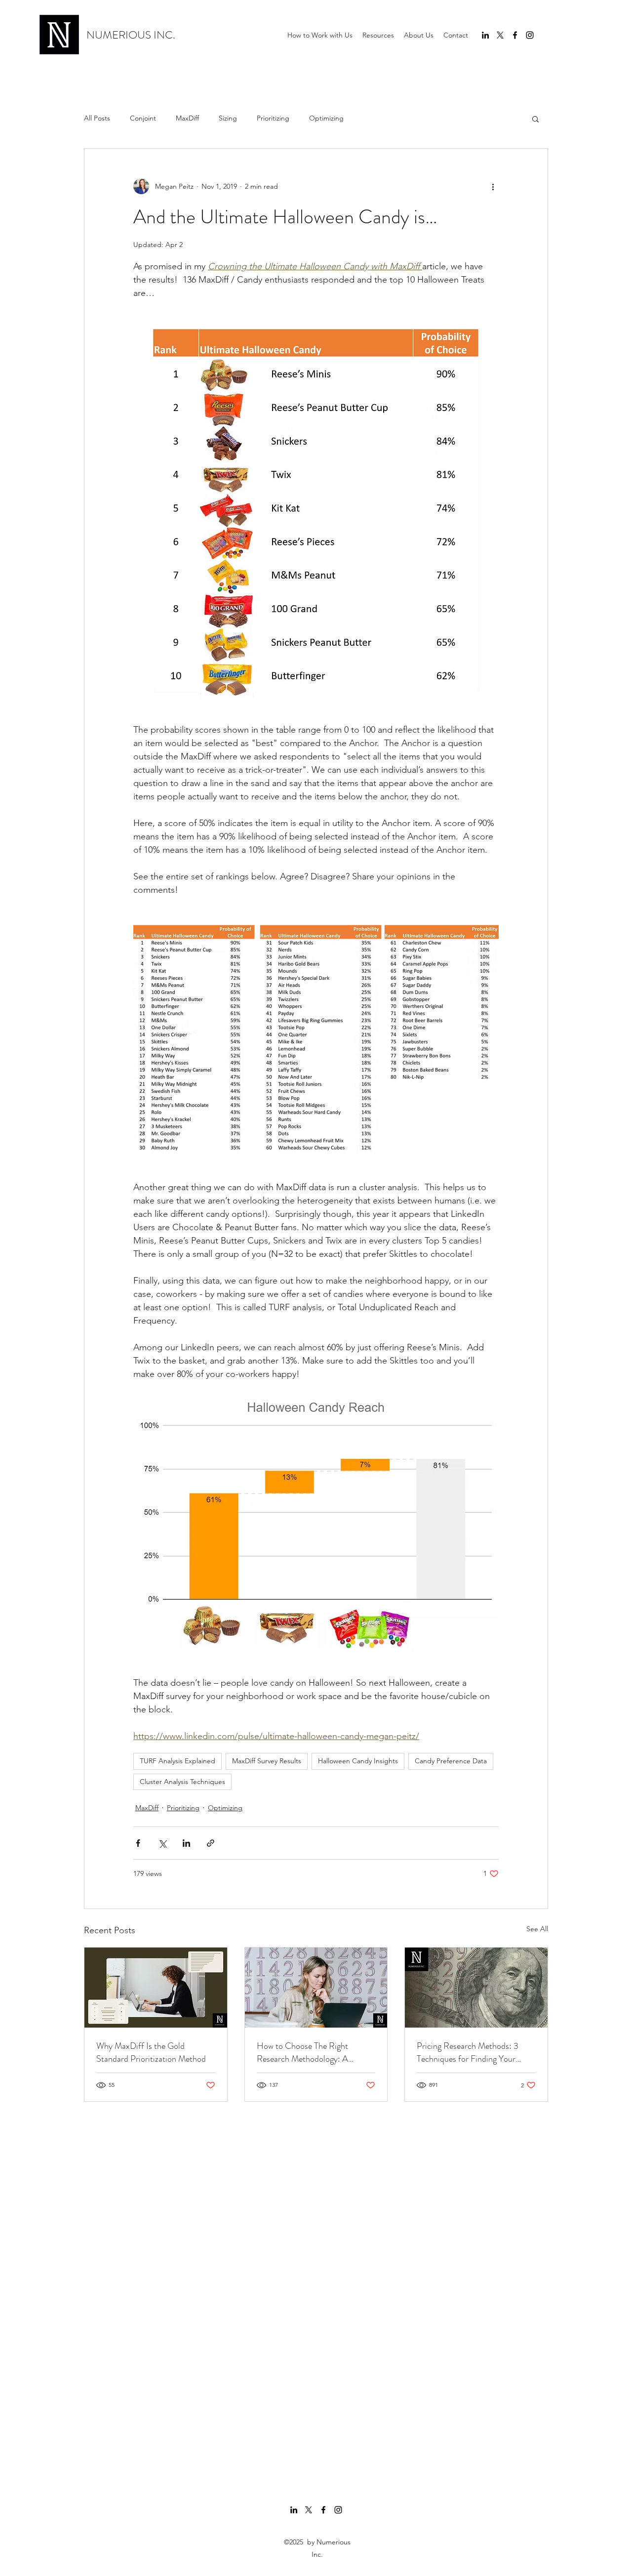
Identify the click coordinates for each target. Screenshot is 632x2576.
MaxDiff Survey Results (267, 1761)
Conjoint (143, 118)
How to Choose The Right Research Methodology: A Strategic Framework (302, 2052)
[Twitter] (500, 35)
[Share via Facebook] (138, 1843)
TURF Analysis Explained (178, 1761)
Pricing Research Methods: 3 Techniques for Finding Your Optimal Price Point (468, 2052)
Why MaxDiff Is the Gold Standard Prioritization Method (151, 2052)
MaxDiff (187, 118)
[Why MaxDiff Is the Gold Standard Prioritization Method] (156, 1988)
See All (537, 1929)
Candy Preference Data (451, 1761)
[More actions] (493, 186)
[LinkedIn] (485, 35)
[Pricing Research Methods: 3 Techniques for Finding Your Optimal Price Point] (476, 1988)
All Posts (97, 118)
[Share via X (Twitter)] (162, 1843)
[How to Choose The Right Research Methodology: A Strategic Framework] (316, 1988)
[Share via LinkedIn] (186, 1843)
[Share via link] (211, 1843)
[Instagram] (530, 35)
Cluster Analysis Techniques (182, 1782)
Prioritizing (273, 118)
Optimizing (326, 118)
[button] (378, 35)
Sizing (228, 118)
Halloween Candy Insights (358, 1761)
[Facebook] (515, 35)
